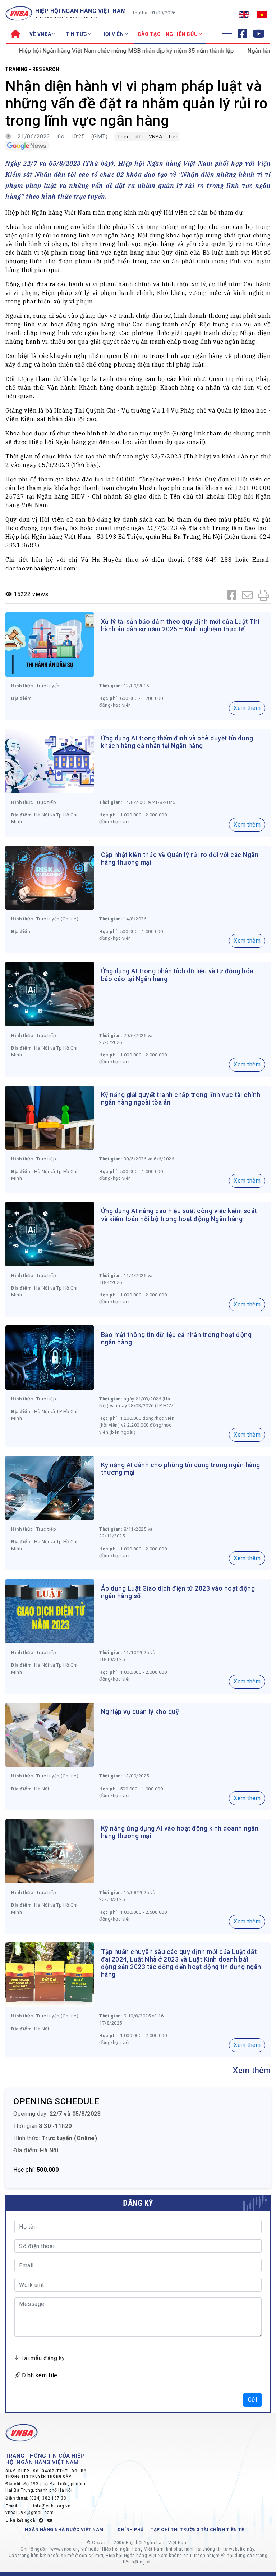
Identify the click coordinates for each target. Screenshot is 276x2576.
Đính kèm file (39, 2375)
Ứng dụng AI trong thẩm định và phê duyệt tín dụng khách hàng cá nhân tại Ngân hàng (177, 742)
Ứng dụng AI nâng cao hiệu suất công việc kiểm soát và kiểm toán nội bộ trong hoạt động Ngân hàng (179, 1215)
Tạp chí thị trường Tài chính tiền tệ (197, 2530)
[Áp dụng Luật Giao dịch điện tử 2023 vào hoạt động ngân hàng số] (50, 1611)
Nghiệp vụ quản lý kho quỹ (140, 1712)
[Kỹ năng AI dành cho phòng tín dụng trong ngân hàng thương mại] (50, 1487)
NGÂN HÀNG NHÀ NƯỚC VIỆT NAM (64, 2530)
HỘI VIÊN (113, 34)
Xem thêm (247, 708)
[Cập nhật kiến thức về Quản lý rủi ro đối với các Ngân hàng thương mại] (50, 877)
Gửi (253, 2400)
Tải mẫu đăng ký (42, 2358)
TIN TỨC (77, 34)
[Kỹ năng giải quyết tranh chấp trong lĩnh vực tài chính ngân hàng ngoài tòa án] (50, 1117)
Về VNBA (41, 34)
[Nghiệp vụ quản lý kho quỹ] (50, 1734)
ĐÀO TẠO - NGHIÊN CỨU (169, 34)
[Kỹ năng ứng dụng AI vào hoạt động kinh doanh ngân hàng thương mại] (50, 1851)
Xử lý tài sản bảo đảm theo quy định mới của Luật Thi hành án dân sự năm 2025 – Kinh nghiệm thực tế (180, 625)
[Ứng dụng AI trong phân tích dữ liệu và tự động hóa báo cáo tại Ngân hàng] (50, 993)
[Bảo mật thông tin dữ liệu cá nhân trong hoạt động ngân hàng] (50, 1357)
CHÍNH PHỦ (131, 2530)
